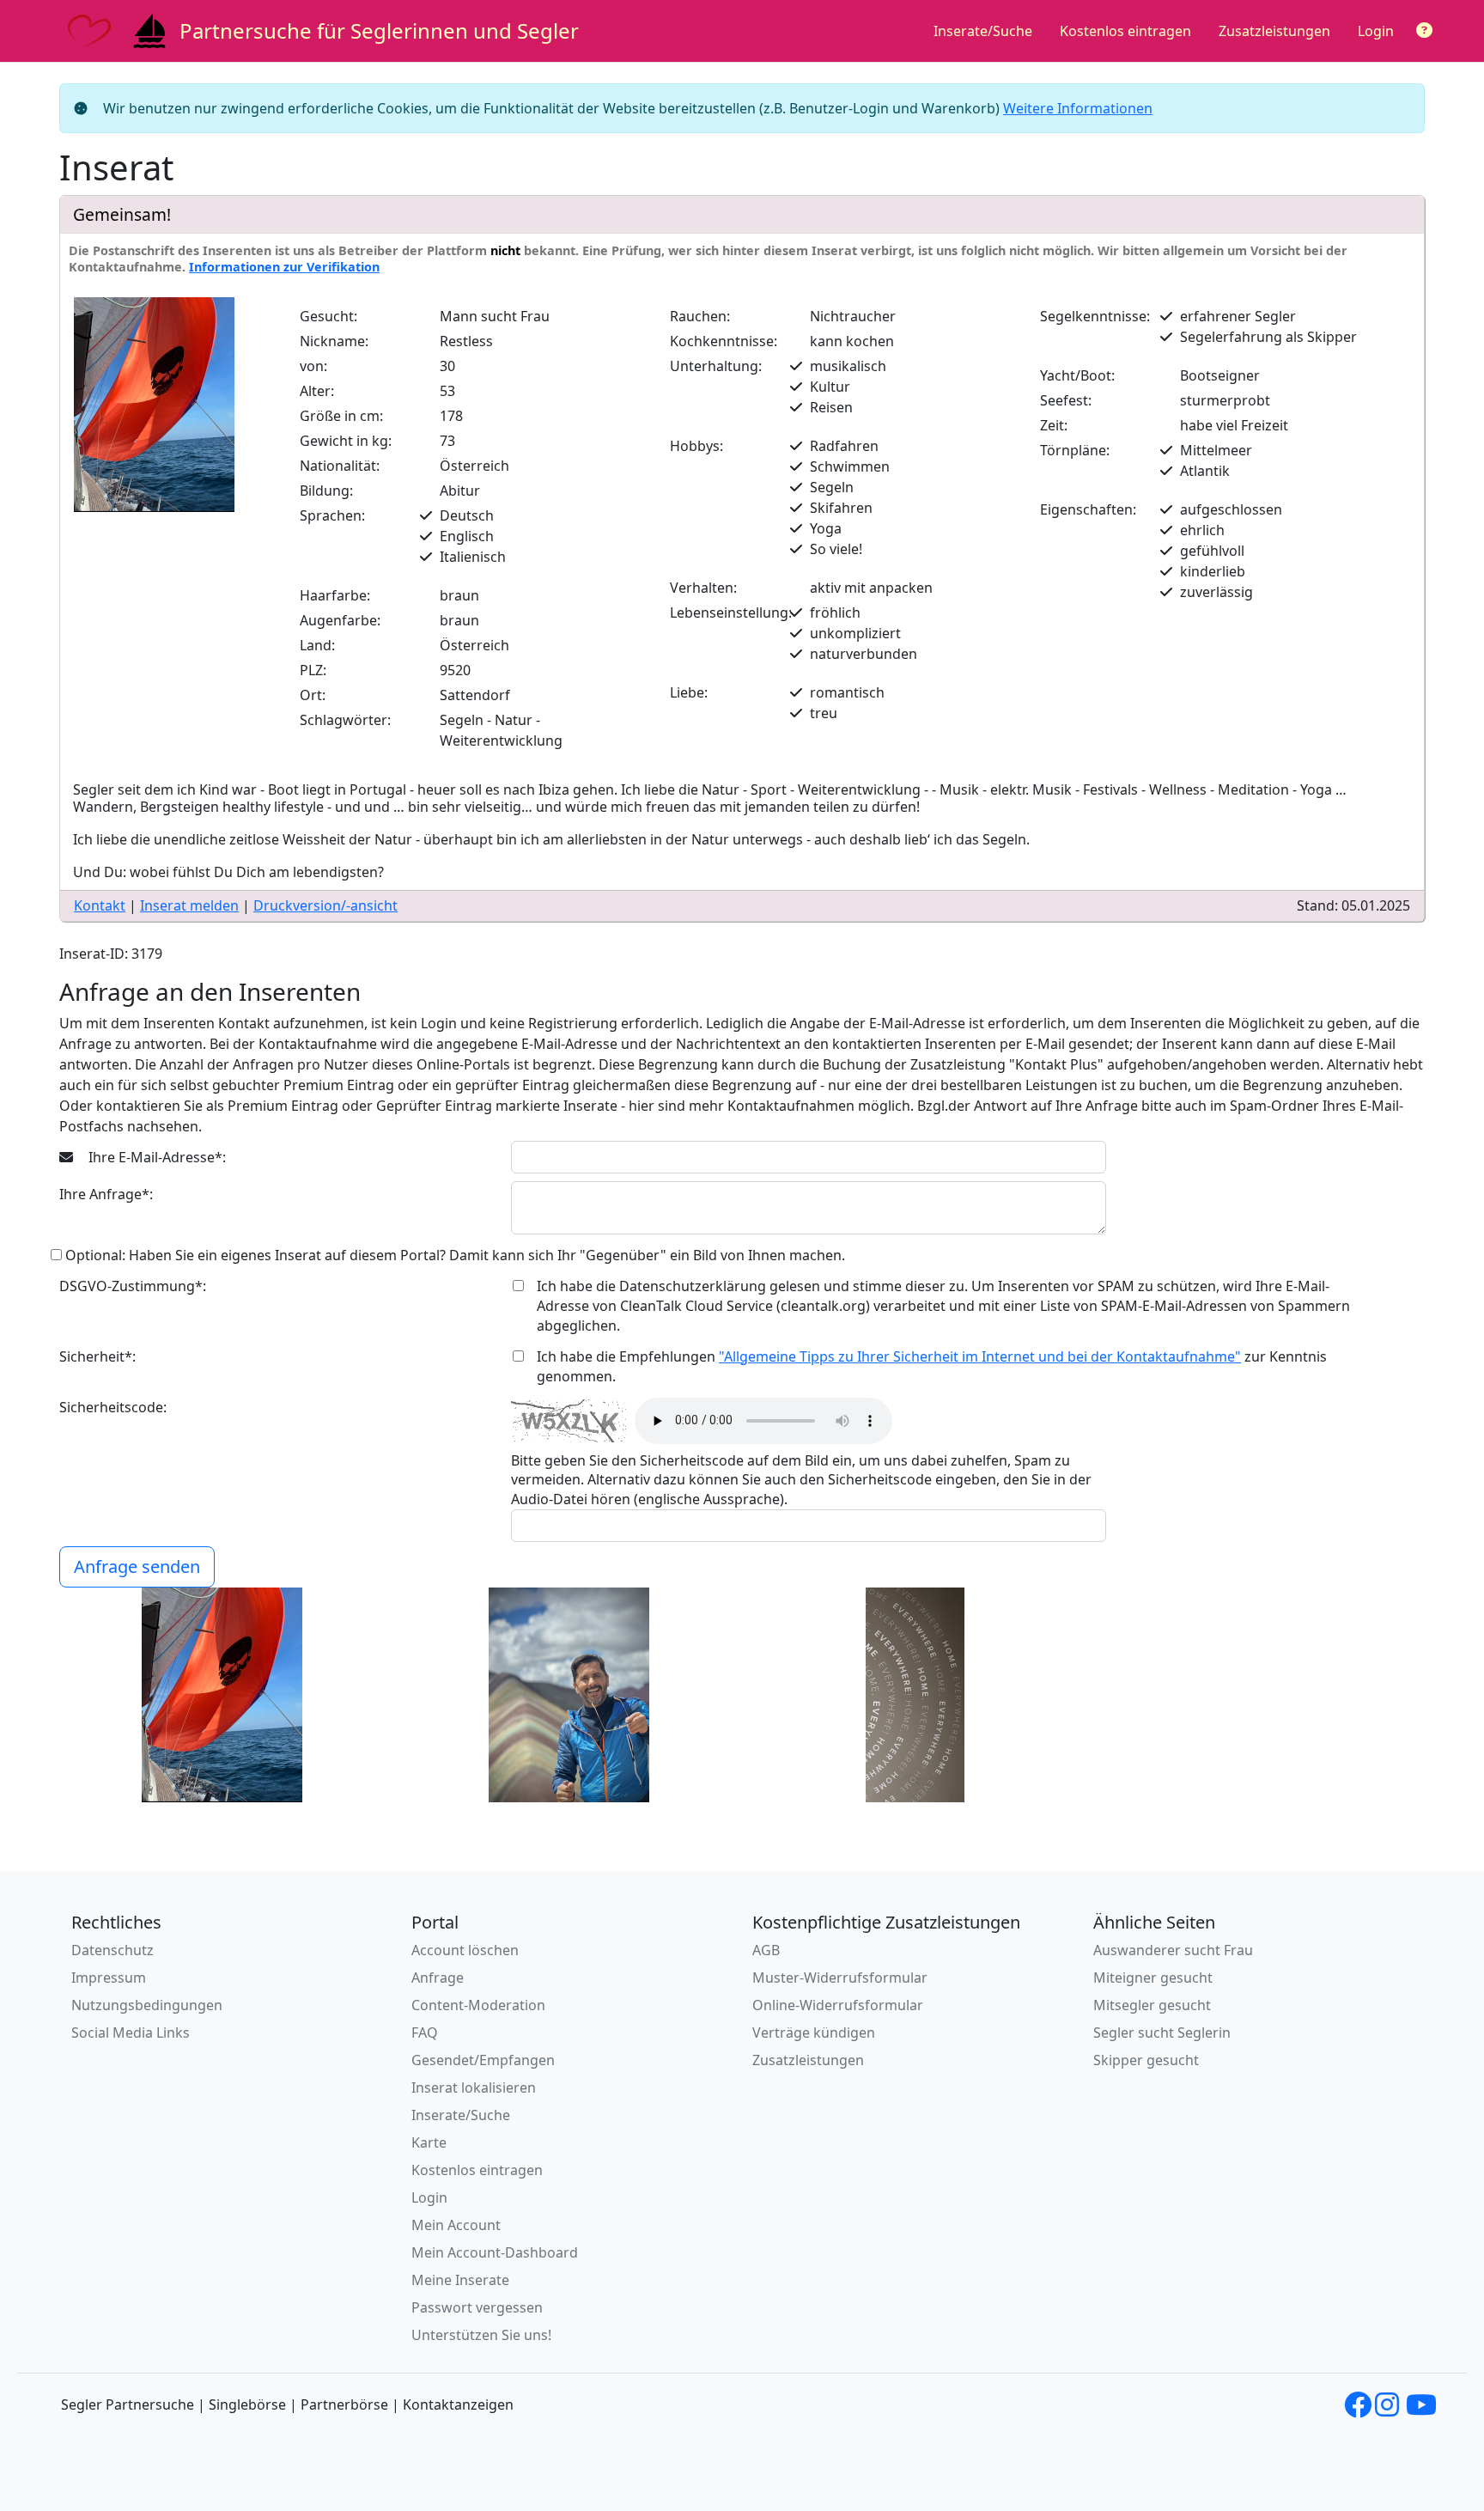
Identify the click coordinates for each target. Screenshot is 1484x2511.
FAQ (425, 2033)
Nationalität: (340, 466)
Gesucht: (328, 316)
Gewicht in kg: (346, 441)
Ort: (313, 695)
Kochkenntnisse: (724, 341)
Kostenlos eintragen (1125, 31)
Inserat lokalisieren (474, 2087)
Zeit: (1054, 425)
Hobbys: (696, 446)
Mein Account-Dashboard (495, 2252)
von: (313, 366)
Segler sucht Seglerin (1162, 2033)
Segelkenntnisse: (1095, 316)
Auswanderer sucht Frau (1173, 1950)
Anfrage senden (137, 1566)
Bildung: (326, 491)
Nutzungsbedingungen (147, 2005)
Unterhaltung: (716, 366)
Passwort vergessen (477, 2307)
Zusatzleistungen (1274, 31)
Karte (429, 2142)
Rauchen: (700, 316)
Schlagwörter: (345, 720)
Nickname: (334, 341)
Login (1376, 31)
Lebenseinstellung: (731, 613)
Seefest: (1066, 400)
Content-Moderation (478, 2005)
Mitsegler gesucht (1152, 2005)
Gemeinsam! (122, 214)
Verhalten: (703, 588)
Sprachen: (332, 515)
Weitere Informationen (1078, 108)
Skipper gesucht (1146, 2060)
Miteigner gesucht (1153, 1978)
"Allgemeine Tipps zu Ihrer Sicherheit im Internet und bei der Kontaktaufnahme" (980, 1356)
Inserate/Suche (983, 31)
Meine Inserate (460, 2280)
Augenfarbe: (340, 620)
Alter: (317, 391)
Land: (317, 645)
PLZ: (313, 670)
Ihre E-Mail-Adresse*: (155, 1157)
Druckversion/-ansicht (325, 905)
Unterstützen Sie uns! (481, 2335)
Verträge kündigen (814, 2033)
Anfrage (438, 1978)
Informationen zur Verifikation (284, 267)
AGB (766, 1950)
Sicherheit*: (97, 1356)
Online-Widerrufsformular (838, 2005)
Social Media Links (131, 2033)
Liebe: (689, 692)
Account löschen (465, 1950)
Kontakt (100, 905)
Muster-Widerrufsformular (840, 1978)
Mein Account (456, 2225)
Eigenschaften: (1088, 509)
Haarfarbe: (335, 595)
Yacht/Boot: (1077, 375)
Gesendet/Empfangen (483, 2060)
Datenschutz (113, 1950)
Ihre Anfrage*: (106, 1194)
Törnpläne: (1075, 450)
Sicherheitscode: (113, 1407)
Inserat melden (189, 905)
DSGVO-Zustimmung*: (133, 1286)
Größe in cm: (341, 416)
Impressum (109, 1978)
